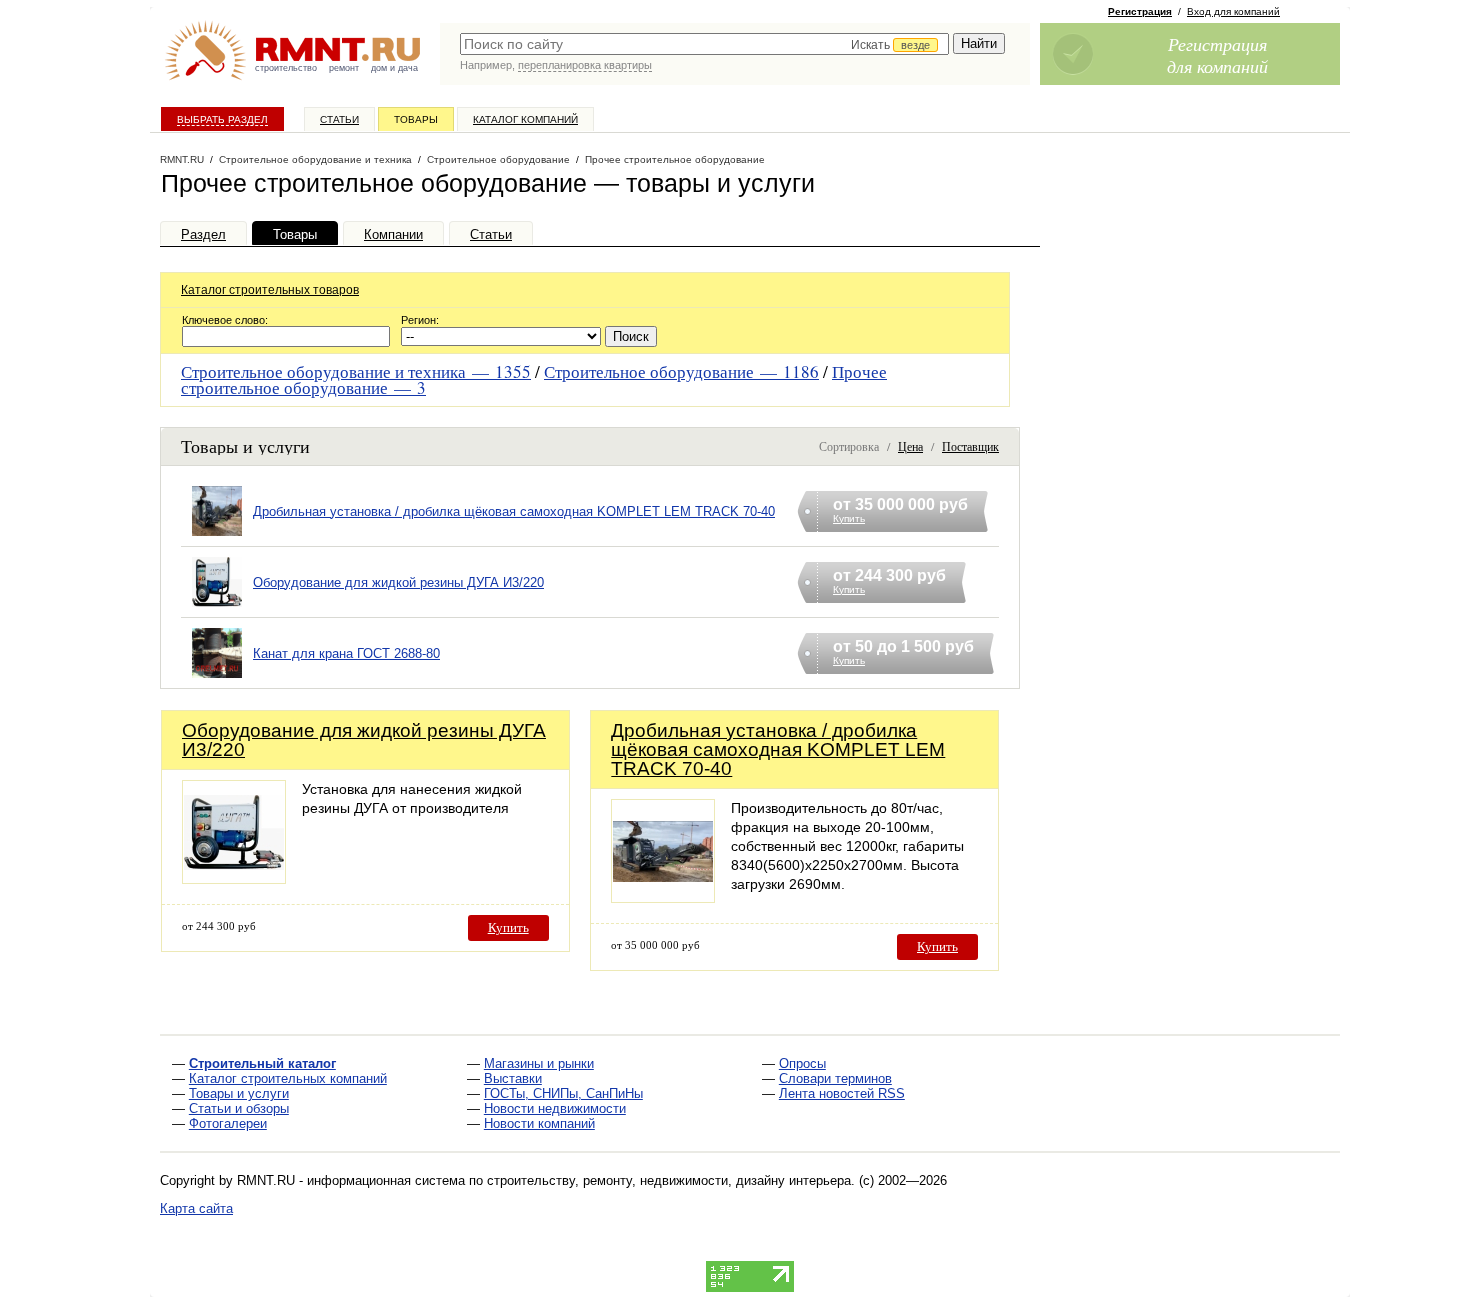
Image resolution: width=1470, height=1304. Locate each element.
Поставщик (970, 446)
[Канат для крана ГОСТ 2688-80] (217, 678)
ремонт (344, 68)
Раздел (203, 234)
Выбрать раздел (222, 119)
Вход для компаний (1233, 11)
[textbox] (704, 44)
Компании (393, 234)
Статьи (339, 119)
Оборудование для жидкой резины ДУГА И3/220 (398, 582)
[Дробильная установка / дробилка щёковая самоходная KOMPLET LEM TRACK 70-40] (217, 536)
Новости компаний (539, 1123)
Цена (910, 446)
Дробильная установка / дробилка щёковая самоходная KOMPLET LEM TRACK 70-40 (514, 511)
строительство (286, 68)
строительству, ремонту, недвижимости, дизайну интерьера (669, 1180)
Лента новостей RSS (842, 1093)
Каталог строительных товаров (270, 290)
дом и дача (394, 68)
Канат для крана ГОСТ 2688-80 (346, 653)
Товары (416, 119)
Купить (508, 927)
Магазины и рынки (539, 1063)
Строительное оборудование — (681, 371)
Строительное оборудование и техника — (356, 371)
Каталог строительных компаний (288, 1078)
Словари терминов (835, 1078)
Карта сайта (196, 1208)
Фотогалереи (228, 1123)
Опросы (802, 1063)
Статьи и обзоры (239, 1108)
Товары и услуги (239, 1093)
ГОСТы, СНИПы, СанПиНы (563, 1093)
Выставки (513, 1078)
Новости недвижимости (555, 1108)
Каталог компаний (525, 119)
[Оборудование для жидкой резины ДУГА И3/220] (217, 607)
